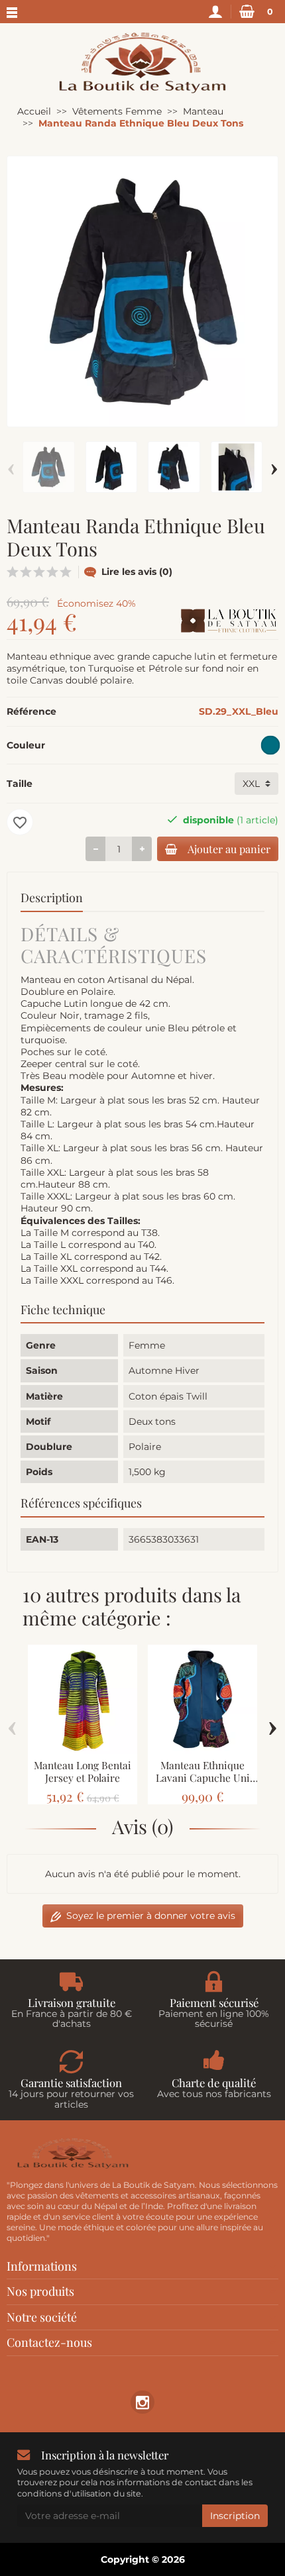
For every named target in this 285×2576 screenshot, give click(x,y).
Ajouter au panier (229, 849)
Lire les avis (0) (137, 572)
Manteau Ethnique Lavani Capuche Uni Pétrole (203, 1777)
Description (52, 898)
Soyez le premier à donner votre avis (151, 1916)
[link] (142, 2402)
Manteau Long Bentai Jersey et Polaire (83, 1771)
